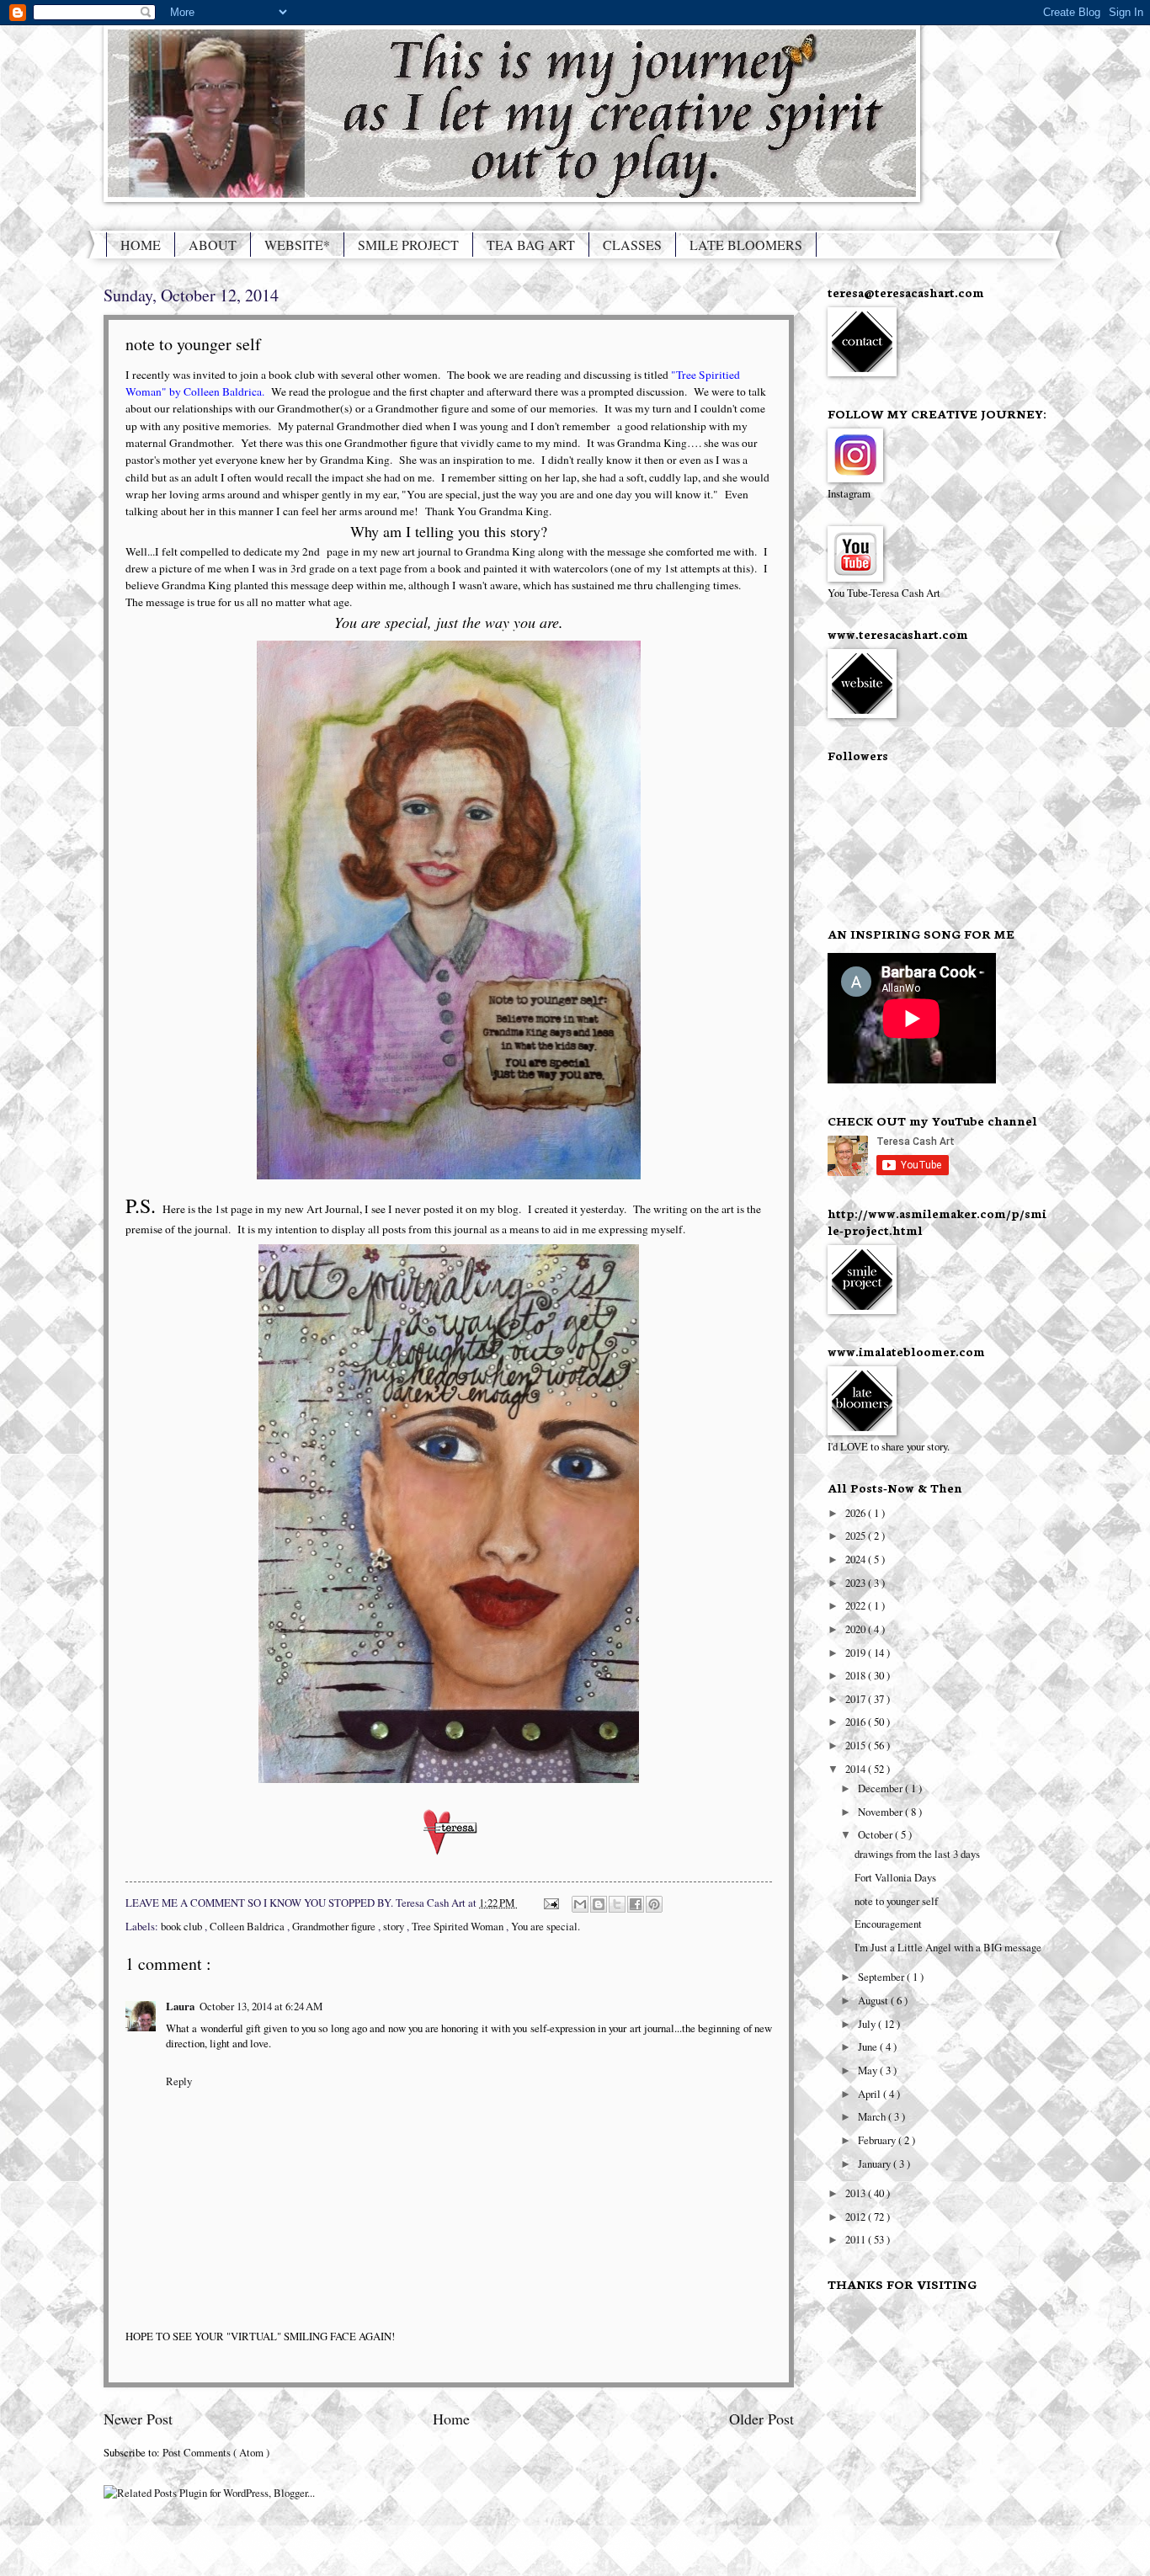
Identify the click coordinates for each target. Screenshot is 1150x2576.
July (868, 2024)
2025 (857, 1535)
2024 (857, 1559)
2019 (857, 1653)
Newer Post (138, 2419)
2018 (857, 1675)
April (870, 2094)
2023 (857, 1583)
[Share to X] (617, 1904)
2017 (857, 1699)
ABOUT (213, 245)
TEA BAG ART (531, 245)
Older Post (761, 2419)
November (881, 1812)
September (882, 1977)
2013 (857, 2193)
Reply (179, 2081)
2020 (857, 1629)
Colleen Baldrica (248, 1926)
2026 (857, 1513)
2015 (857, 1745)
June (869, 2046)
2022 (857, 1605)
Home (451, 2419)
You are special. (546, 1926)
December (881, 1788)
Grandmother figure (335, 1926)
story (395, 1926)
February (878, 2140)
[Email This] (580, 1904)
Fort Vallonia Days (895, 1877)
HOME (141, 245)
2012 (857, 2217)
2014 (857, 1769)
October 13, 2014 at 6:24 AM (261, 2006)
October (876, 1834)
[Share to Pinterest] (654, 1904)
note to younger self (896, 1901)
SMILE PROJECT (408, 245)
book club (183, 1926)
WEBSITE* (297, 245)
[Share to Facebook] (636, 1904)
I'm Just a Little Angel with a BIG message (948, 1947)
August (874, 2000)
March (873, 2116)
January (876, 2164)
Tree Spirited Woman (459, 1926)
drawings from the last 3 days (917, 1854)
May (869, 2070)
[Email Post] (550, 1903)
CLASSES (632, 245)
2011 (857, 2239)
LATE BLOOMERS (746, 245)
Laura (180, 2006)
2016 (857, 1722)
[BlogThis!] (599, 1904)
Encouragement (888, 1924)
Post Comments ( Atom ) (216, 2452)
